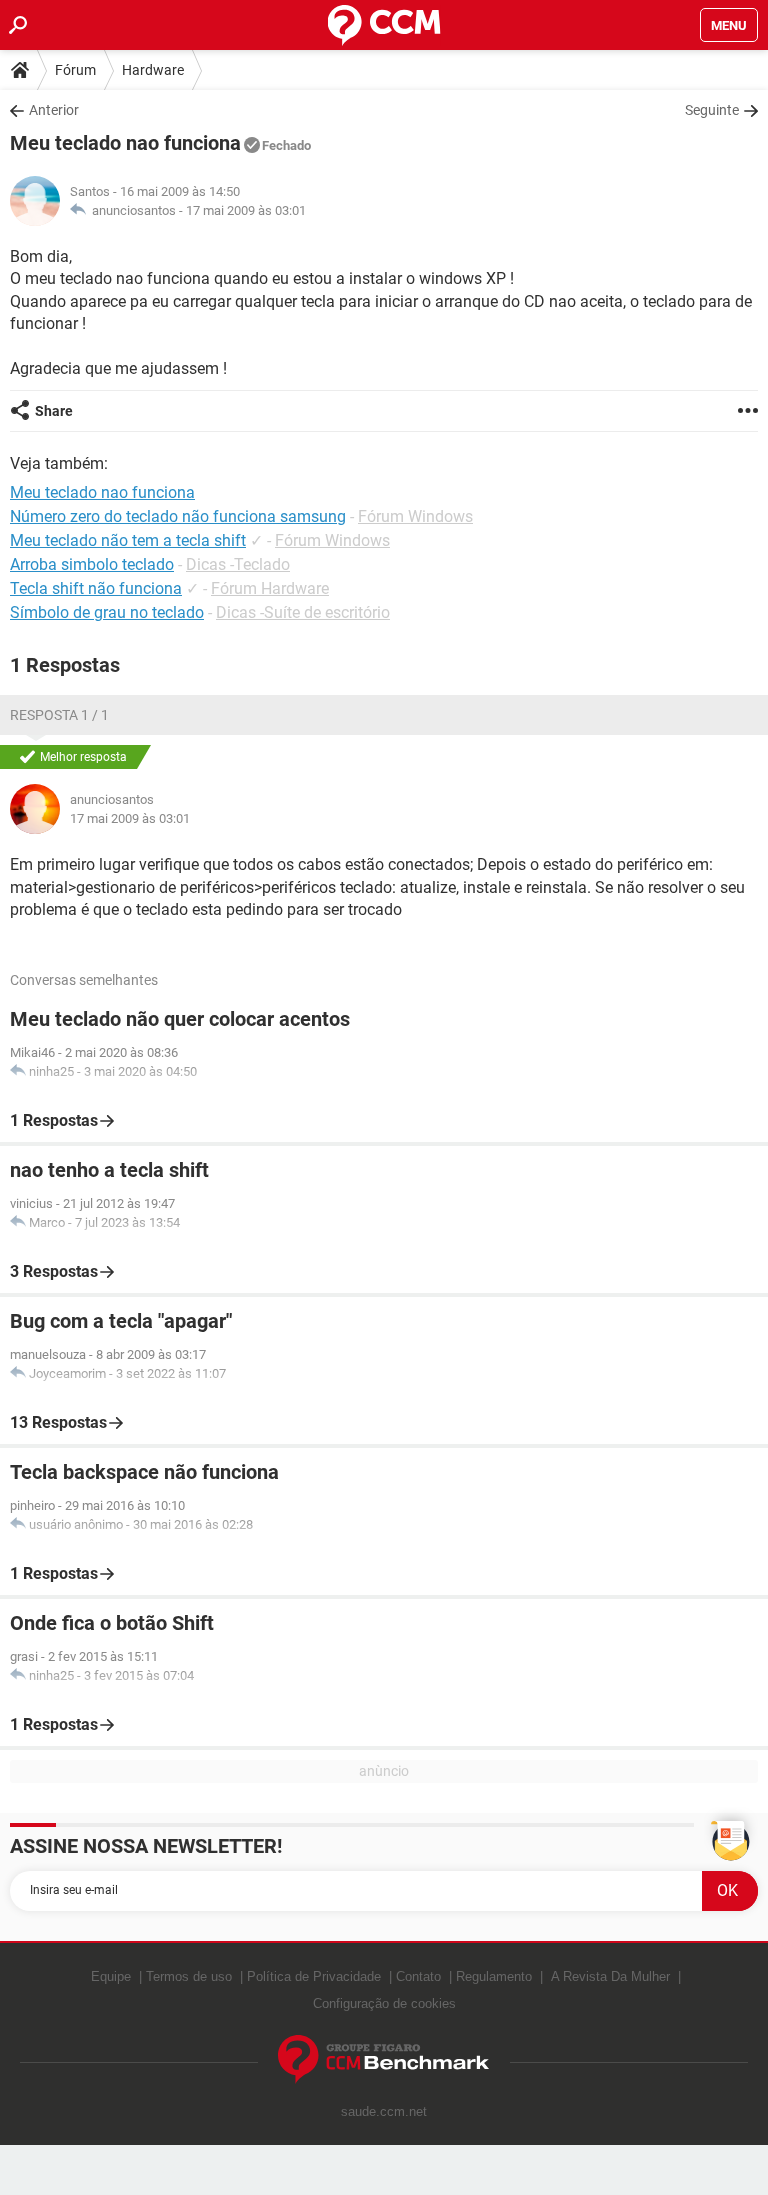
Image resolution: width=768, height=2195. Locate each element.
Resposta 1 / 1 (59, 715)
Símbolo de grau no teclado (107, 612)
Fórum (75, 70)
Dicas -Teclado (238, 564)
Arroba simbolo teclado (92, 564)
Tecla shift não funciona (96, 588)
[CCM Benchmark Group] (384, 2059)
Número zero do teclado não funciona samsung (178, 516)
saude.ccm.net (384, 2111)
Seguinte (712, 110)
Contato (418, 1976)
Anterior (54, 110)
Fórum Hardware (270, 588)
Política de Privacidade (314, 1976)
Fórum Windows (415, 516)
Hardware (153, 70)
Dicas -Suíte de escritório (303, 612)
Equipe (111, 1976)
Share (54, 411)
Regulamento (494, 1976)
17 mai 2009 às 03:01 (246, 210)
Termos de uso (189, 1976)
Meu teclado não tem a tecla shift (128, 540)
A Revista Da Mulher (610, 1976)
